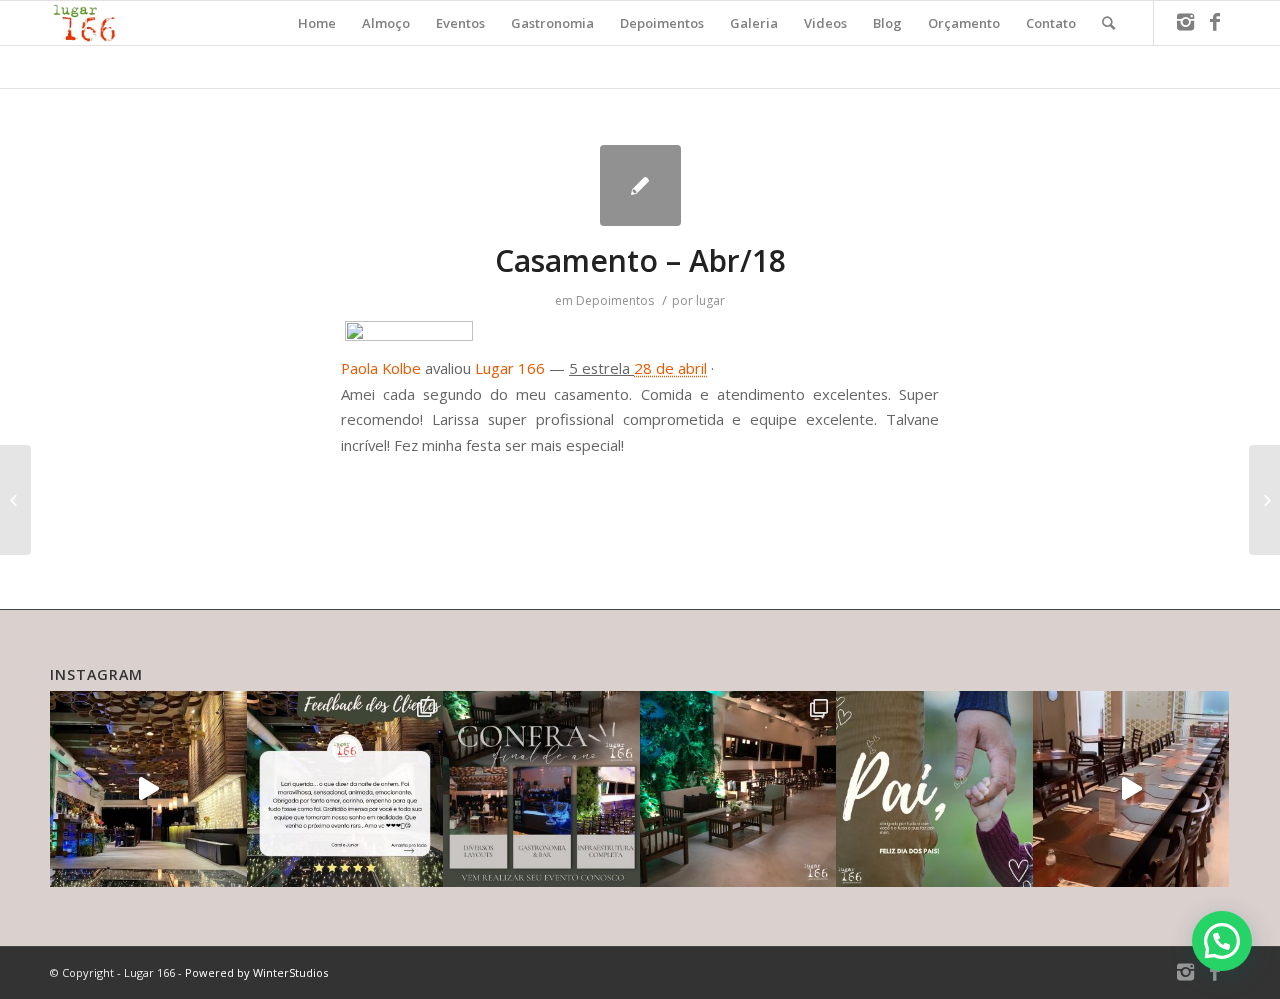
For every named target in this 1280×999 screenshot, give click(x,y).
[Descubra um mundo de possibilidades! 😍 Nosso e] (738, 789)
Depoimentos (615, 300)
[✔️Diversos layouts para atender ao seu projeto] (541, 789)
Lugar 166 (510, 368)
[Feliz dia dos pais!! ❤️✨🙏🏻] (934, 789)
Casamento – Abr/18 (640, 260)
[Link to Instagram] (1185, 22)
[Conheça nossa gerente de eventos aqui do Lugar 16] (148, 789)
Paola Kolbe (381, 368)
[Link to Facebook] (1215, 22)
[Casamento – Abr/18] (640, 185)
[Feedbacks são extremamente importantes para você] (345, 789)
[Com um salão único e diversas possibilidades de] (1131, 789)
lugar (710, 300)
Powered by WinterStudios (256, 972)
